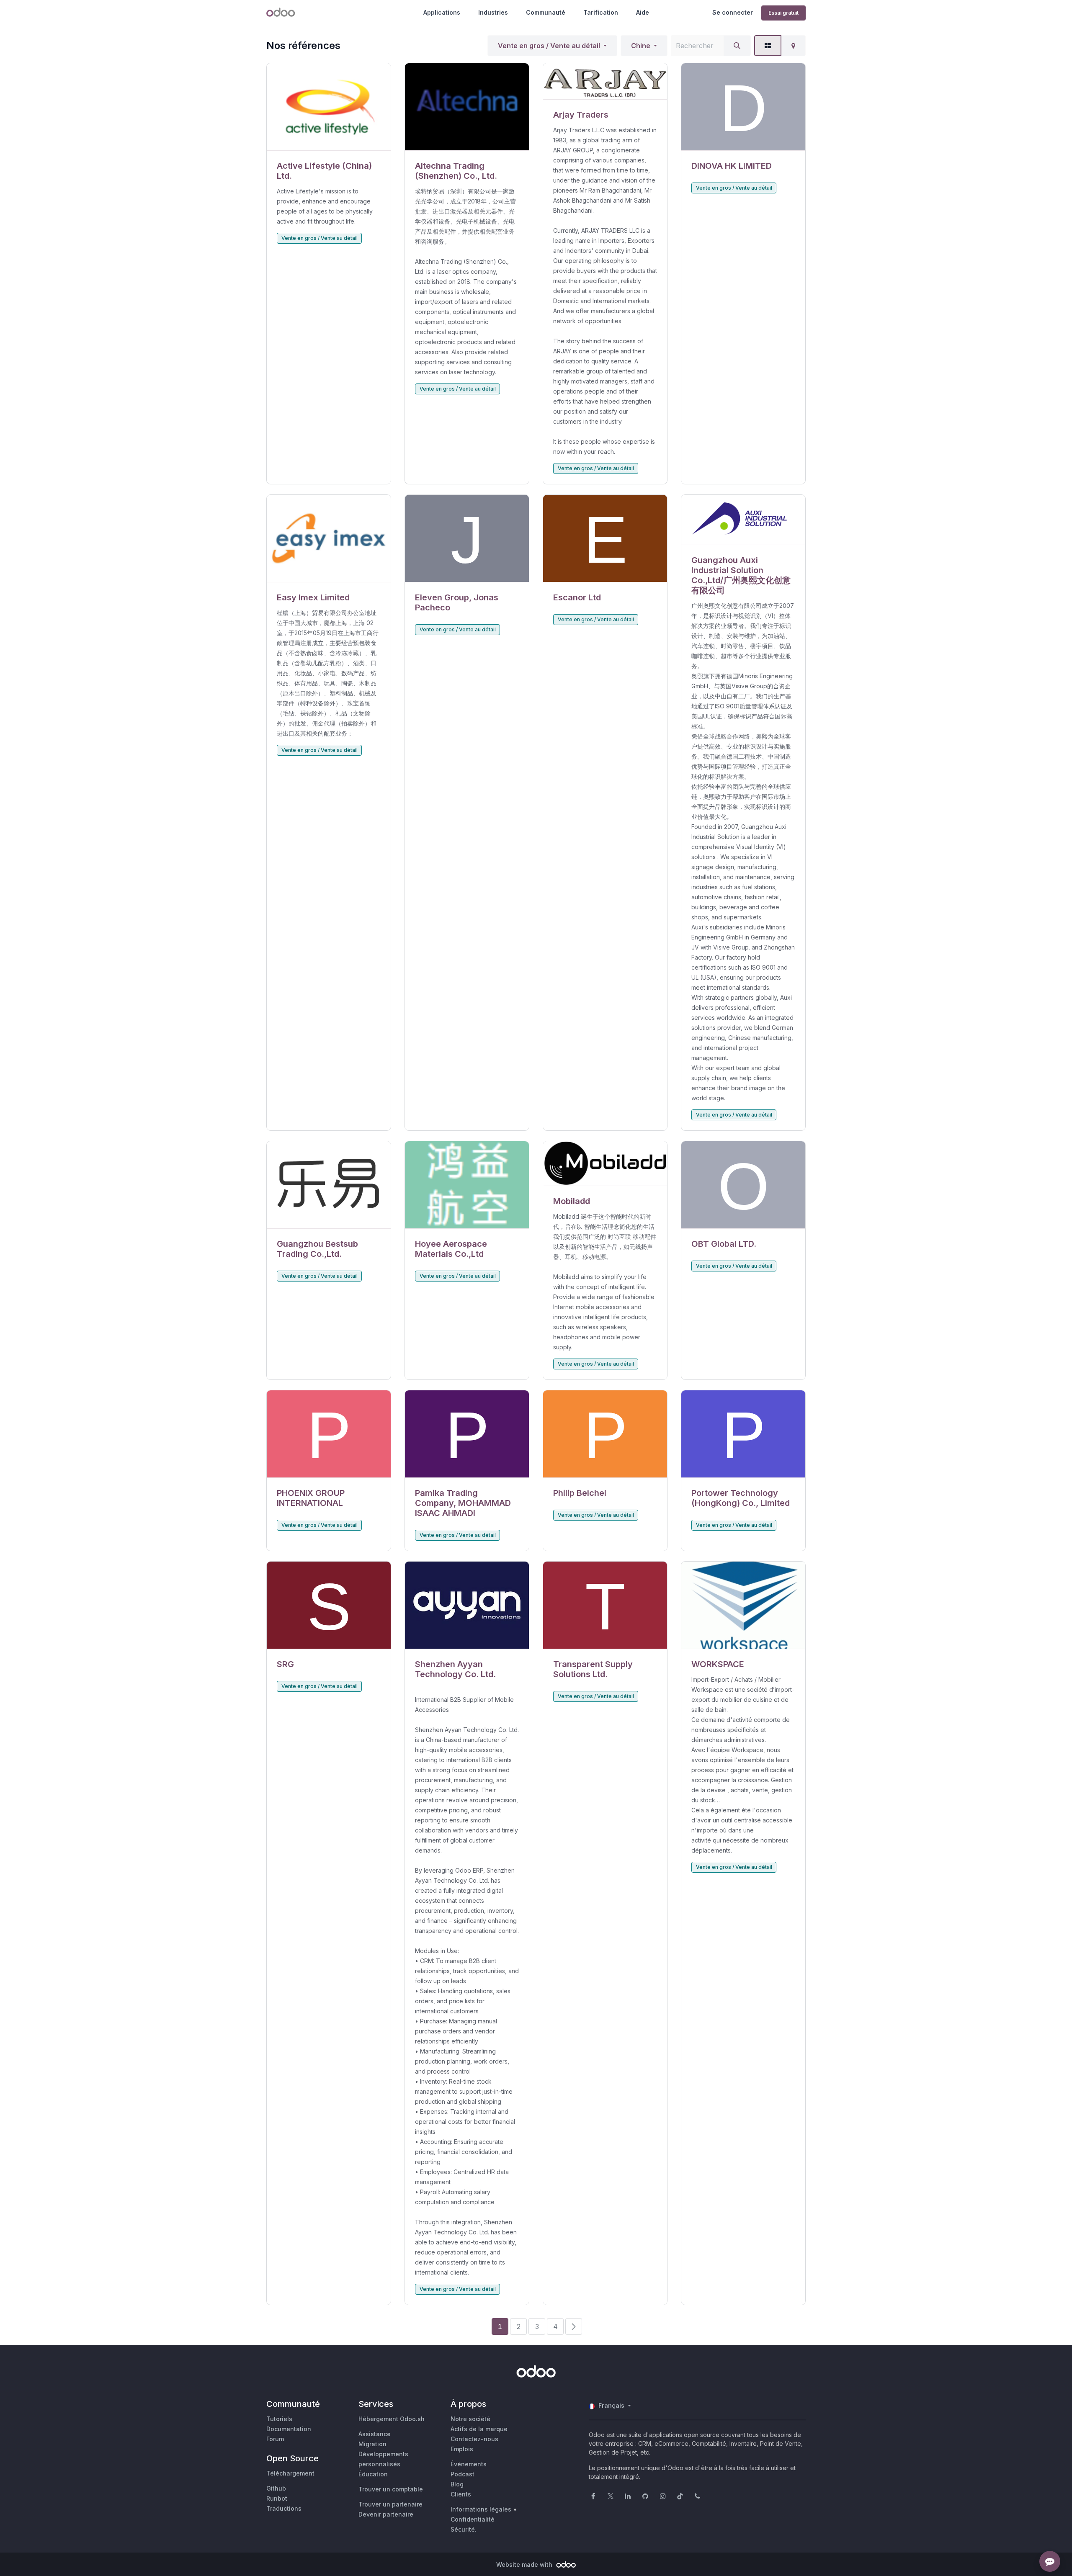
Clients (461, 2494)
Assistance (375, 2434)
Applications (442, 12)
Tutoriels (279, 2419)
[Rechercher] (737, 46)
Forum (275, 2439)
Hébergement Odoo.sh (392, 2419)
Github (276, 2488)
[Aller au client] (329, 107)
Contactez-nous (474, 2439)
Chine (641, 46)
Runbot (277, 2498)
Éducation (373, 2474)
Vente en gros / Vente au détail (549, 46)
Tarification (601, 12)
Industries (493, 12)
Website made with (525, 2564)
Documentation (289, 2429)
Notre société (470, 2419)
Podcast (463, 2474)
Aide (643, 12)
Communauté (546, 12)
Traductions (284, 2508)
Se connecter (733, 12)
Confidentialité (473, 2519)
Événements (469, 2464)
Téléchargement (290, 2473)
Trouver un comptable (391, 2489)
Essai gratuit (783, 13)
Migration (372, 2444)
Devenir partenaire (386, 2514)
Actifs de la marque (479, 2429)
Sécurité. (464, 2529)
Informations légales (481, 2509)
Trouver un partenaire (390, 2504)
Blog (457, 2484)
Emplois (462, 2449)
